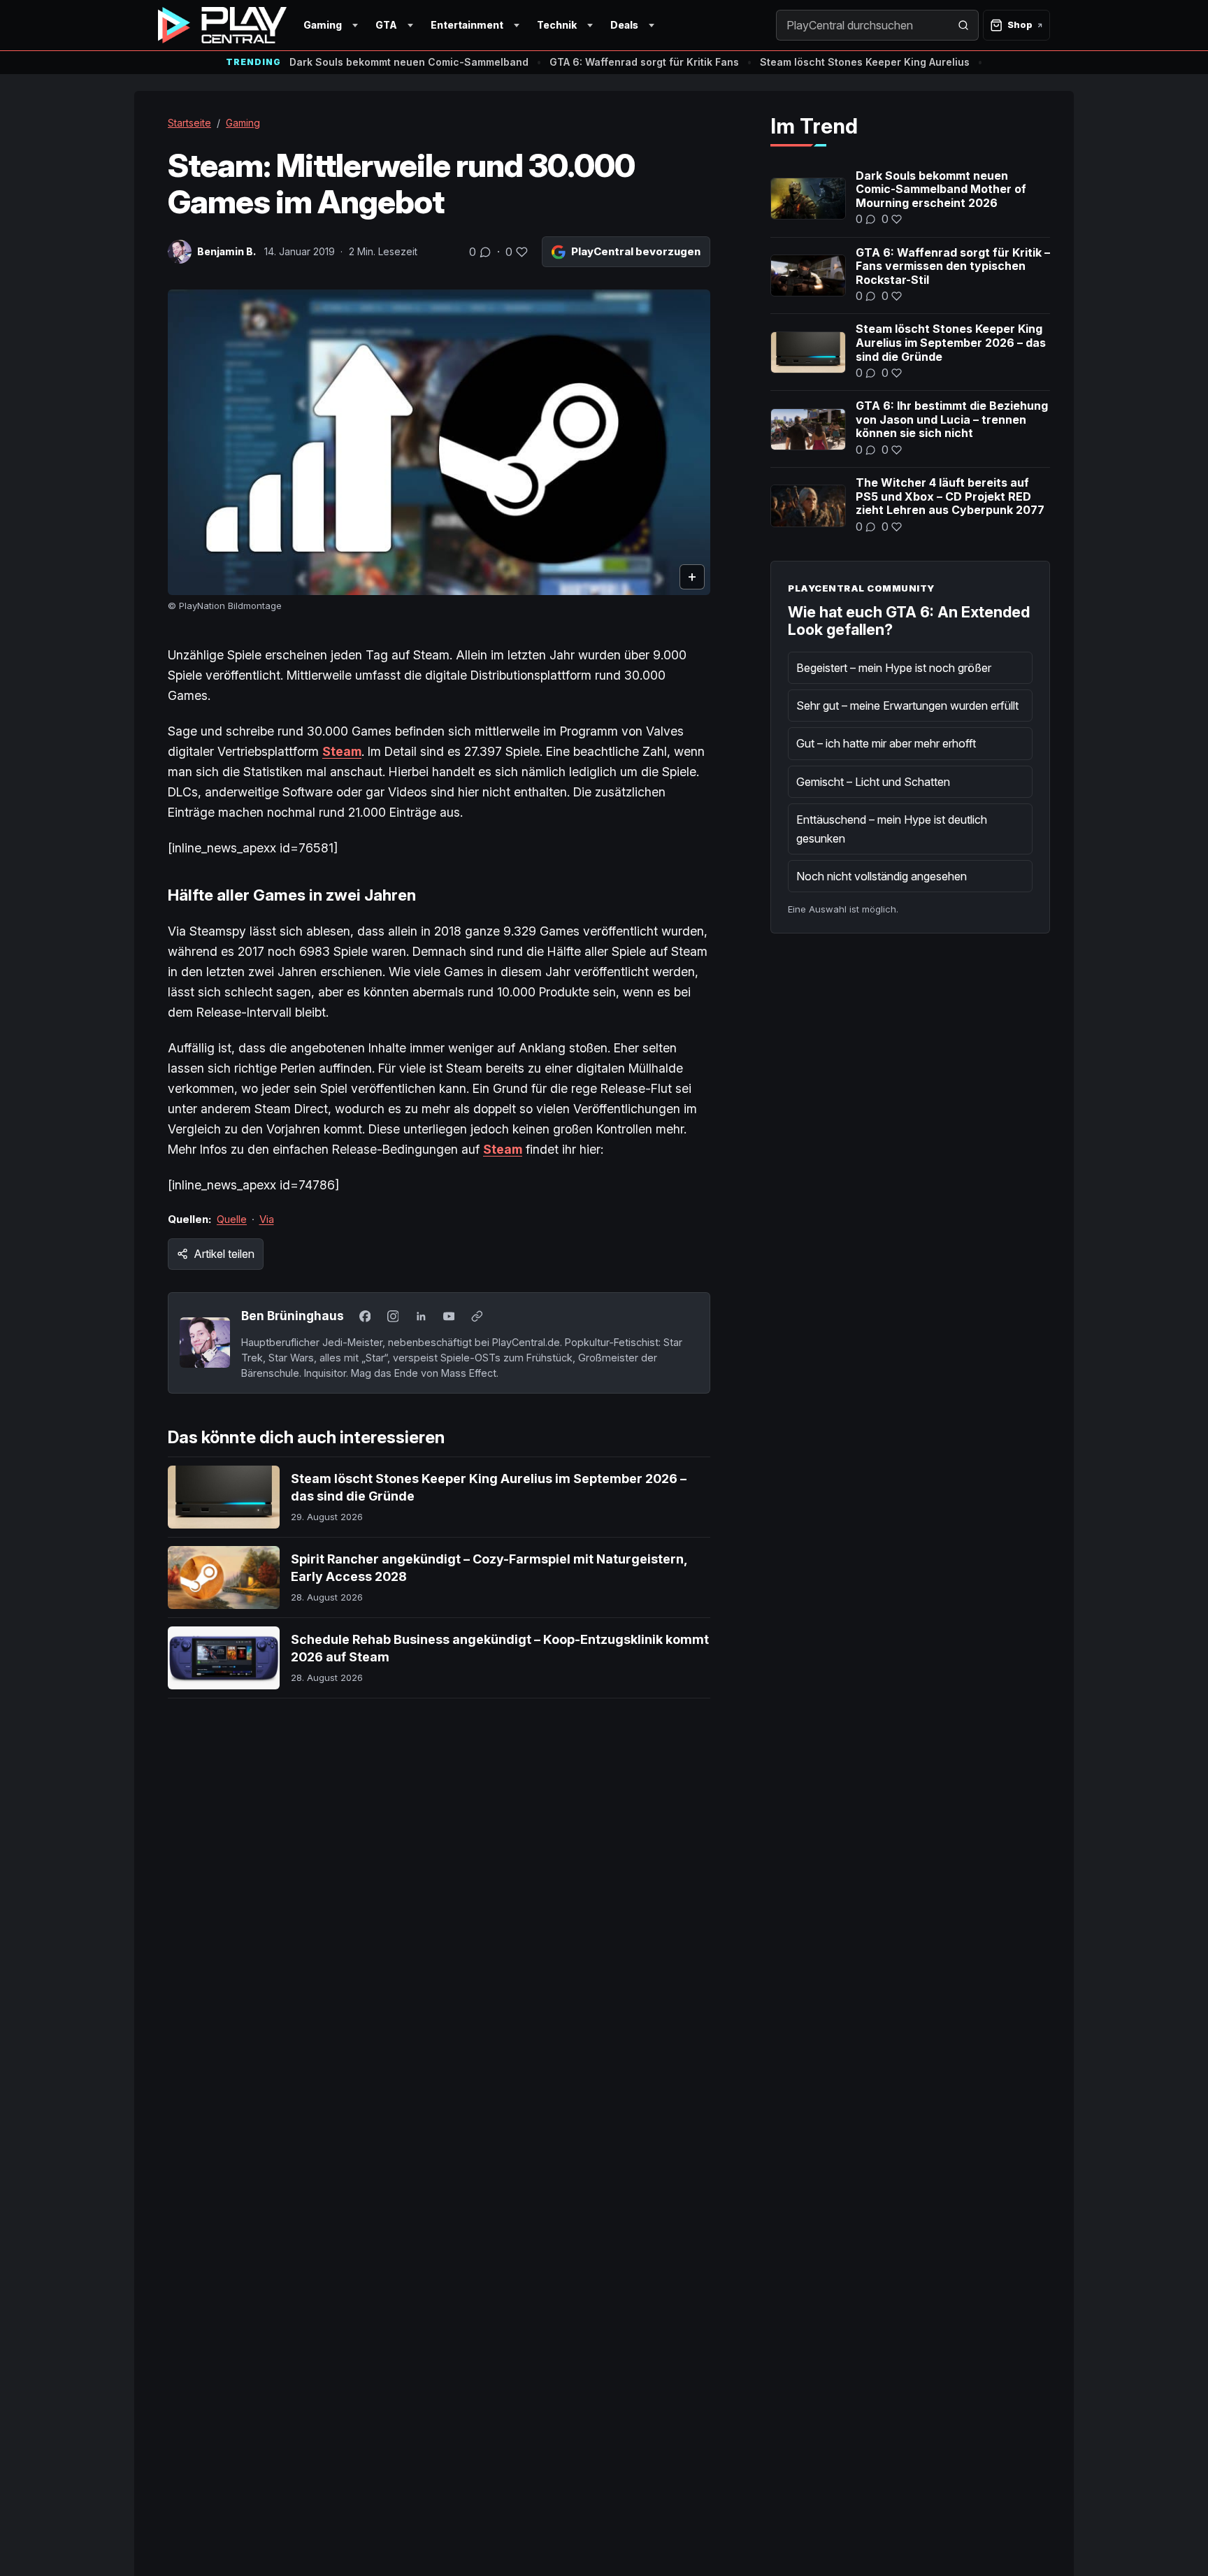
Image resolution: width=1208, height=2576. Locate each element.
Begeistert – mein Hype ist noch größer (894, 668)
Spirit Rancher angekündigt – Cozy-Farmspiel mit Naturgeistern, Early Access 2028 (489, 1567)
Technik (557, 25)
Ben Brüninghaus (293, 1316)
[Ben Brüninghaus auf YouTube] (449, 1317)
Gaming (323, 25)
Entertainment (467, 25)
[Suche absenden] (963, 25)
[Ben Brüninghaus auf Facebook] (365, 1317)
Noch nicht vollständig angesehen (882, 876)
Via (267, 1219)
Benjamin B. (226, 251)
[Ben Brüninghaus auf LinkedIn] (421, 1317)
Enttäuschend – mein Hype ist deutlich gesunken (892, 829)
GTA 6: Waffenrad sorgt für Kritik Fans (644, 62)
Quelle (232, 1219)
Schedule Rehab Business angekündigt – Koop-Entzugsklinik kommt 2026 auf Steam (500, 1648)
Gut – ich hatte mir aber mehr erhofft (886, 743)
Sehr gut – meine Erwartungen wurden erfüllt (907, 706)
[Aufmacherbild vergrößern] (439, 442)
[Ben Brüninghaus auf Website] (477, 1317)
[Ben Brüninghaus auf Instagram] (393, 1317)
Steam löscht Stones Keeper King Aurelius (865, 62)
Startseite (189, 123)
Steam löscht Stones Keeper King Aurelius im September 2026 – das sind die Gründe (489, 1487)
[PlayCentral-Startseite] (222, 25)
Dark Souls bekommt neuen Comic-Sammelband (409, 62)
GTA (386, 25)
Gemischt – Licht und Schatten (873, 782)
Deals (624, 25)
